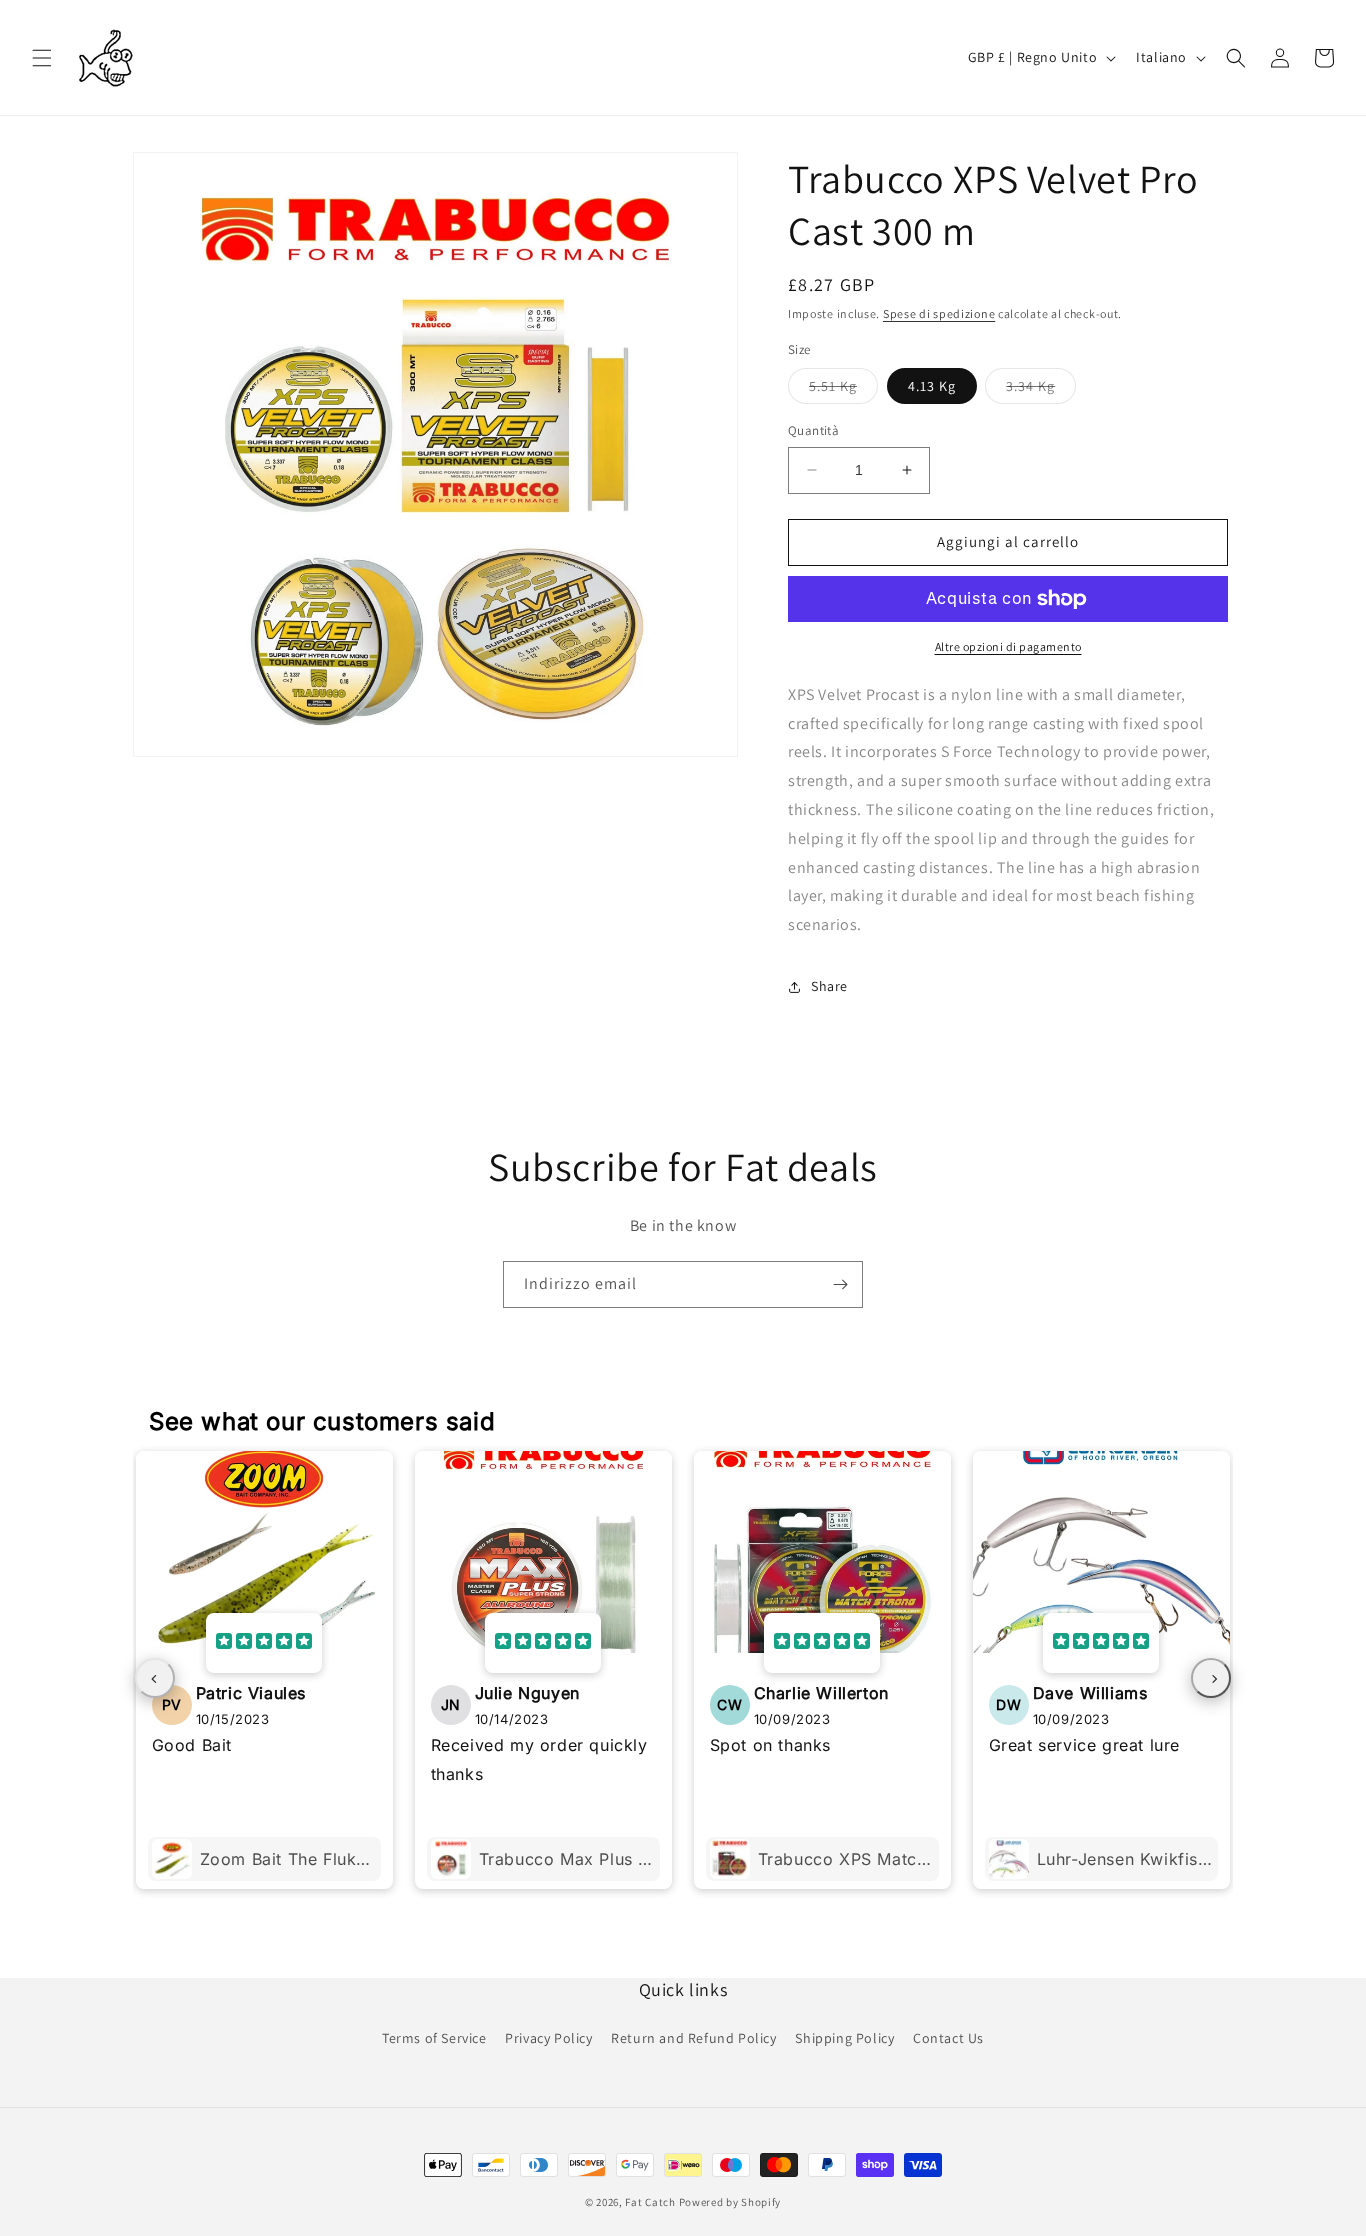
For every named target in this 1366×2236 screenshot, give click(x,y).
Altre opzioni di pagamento (1008, 646)
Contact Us (948, 2038)
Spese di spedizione (939, 313)
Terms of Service (434, 2038)
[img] (264, 1643)
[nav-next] (1211, 1678)
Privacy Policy (548, 2038)
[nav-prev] (155, 1678)
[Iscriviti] (840, 1284)
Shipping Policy (844, 2038)
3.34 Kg (1041, 390)
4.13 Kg (932, 386)
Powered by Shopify (730, 2202)
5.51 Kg (843, 390)
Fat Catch (650, 2202)
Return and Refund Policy (693, 2038)
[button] (42, 58)
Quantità (813, 430)
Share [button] (829, 986)
